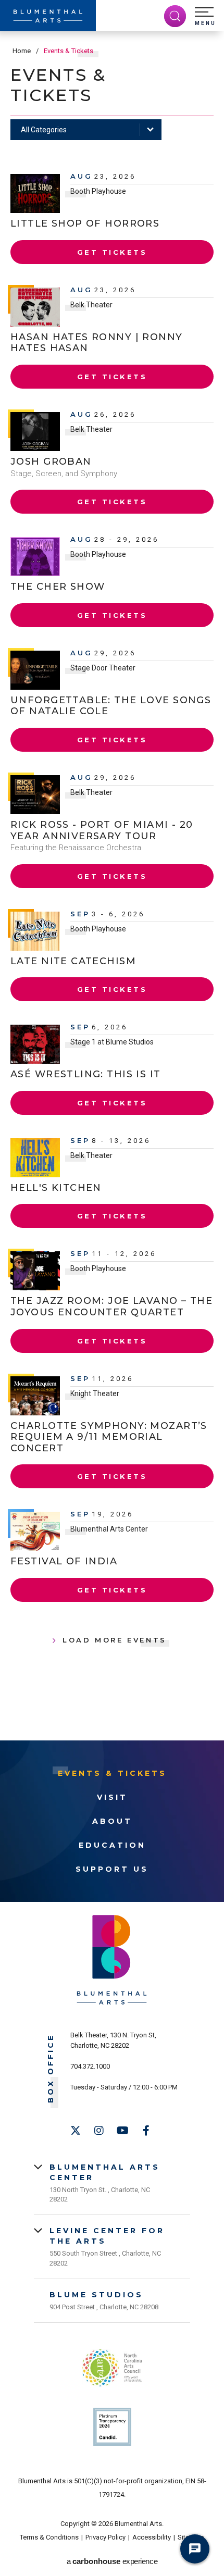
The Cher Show (58, 587)
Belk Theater (91, 305)
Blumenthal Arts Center (109, 1529)
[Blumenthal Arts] (48, 16)
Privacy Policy (105, 2537)
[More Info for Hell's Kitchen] (35, 1158)
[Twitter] (76, 2131)
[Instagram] (99, 2131)
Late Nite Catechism (73, 961)
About (112, 1821)
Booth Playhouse (98, 191)
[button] (205, 17)
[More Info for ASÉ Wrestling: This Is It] (35, 1044)
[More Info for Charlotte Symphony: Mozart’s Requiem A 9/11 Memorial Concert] (35, 1396)
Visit (112, 1797)
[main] (112, 886)
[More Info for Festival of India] (35, 1531)
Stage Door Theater (103, 668)
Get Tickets (112, 252)
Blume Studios (96, 2295)
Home (22, 51)
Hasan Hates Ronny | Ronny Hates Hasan (97, 343)
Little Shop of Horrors (85, 223)
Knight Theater (95, 1393)
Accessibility (152, 2537)
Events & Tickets (112, 1773)
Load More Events (115, 1640)
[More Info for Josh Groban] (35, 432)
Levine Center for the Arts (107, 2236)
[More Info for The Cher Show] (35, 557)
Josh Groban (51, 462)
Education (112, 1845)
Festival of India (64, 1561)
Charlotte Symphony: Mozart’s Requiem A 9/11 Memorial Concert (109, 1437)
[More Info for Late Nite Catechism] (35, 931)
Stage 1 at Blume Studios (112, 1042)
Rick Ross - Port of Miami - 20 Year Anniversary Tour (102, 830)
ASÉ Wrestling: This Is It (86, 1074)
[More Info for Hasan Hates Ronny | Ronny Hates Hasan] (35, 307)
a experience (112, 2561)
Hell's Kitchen (56, 1188)
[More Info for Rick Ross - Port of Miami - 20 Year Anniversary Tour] (35, 795)
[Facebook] (146, 2131)
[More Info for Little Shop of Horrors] (35, 194)
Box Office (51, 2068)
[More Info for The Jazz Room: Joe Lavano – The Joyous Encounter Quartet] (35, 1271)
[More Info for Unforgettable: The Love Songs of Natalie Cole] (35, 670)
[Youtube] (122, 2131)
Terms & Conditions (49, 2537)
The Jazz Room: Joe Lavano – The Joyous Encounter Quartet (111, 1306)
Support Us (112, 1869)
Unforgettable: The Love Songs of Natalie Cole (111, 706)
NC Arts (112, 2368)
